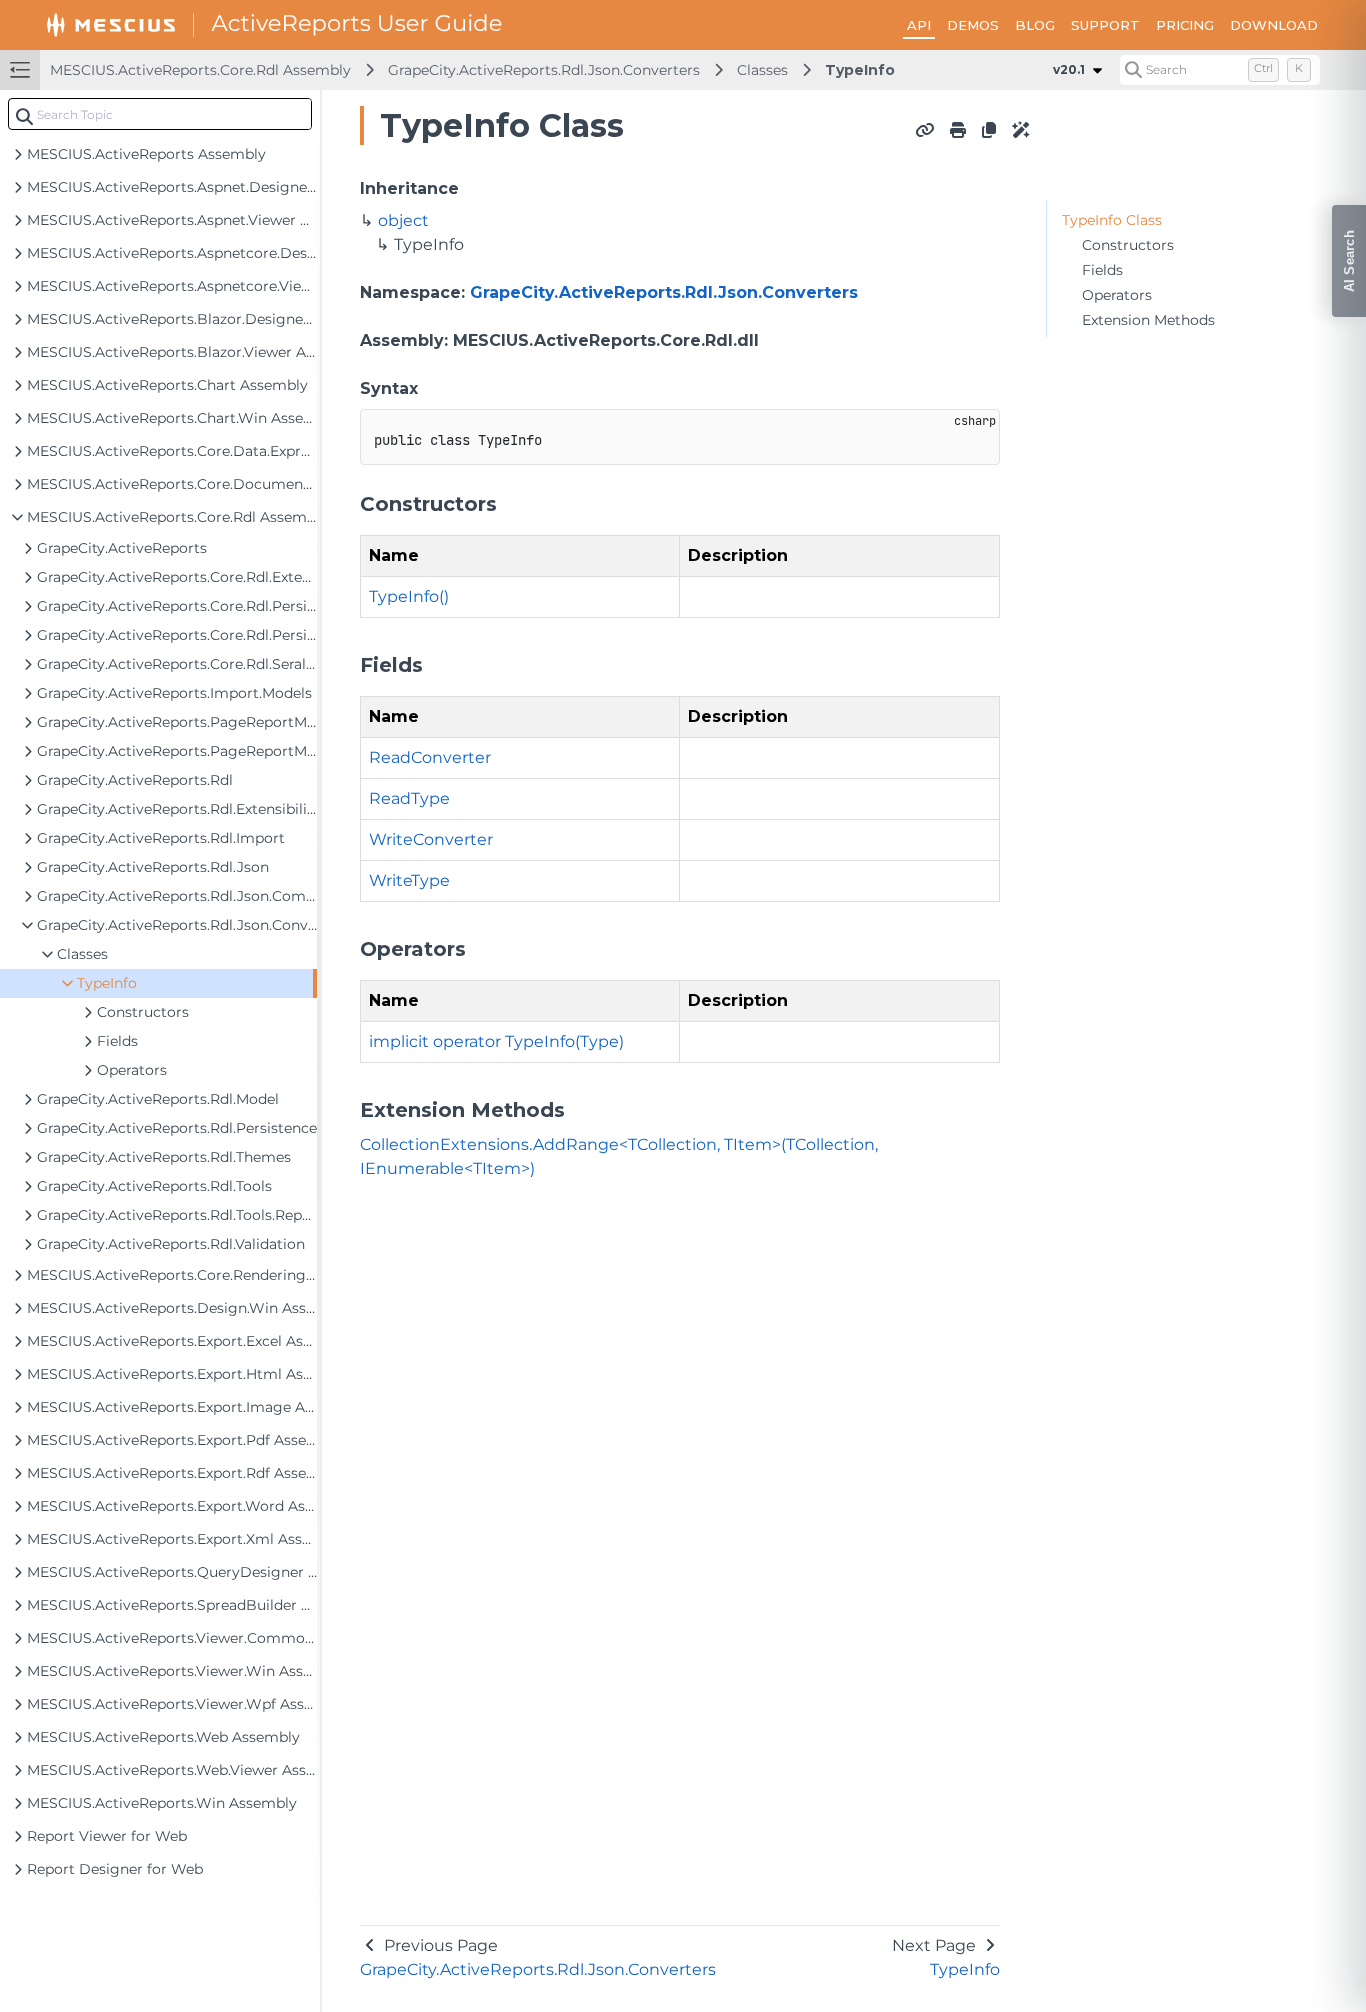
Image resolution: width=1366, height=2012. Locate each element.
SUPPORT (1105, 25)
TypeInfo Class (1112, 220)
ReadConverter (430, 757)
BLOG (1035, 25)
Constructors (1128, 245)
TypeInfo (860, 70)
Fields (1102, 270)
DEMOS (973, 25)
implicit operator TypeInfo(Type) (496, 1041)
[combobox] (160, 114)
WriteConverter (431, 839)
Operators (1117, 295)
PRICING (1185, 25)
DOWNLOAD (1274, 25)
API (919, 25)
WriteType (409, 880)
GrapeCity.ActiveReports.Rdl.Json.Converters (544, 70)
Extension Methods (1148, 320)
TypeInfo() (409, 596)
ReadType (409, 798)
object (403, 220)
